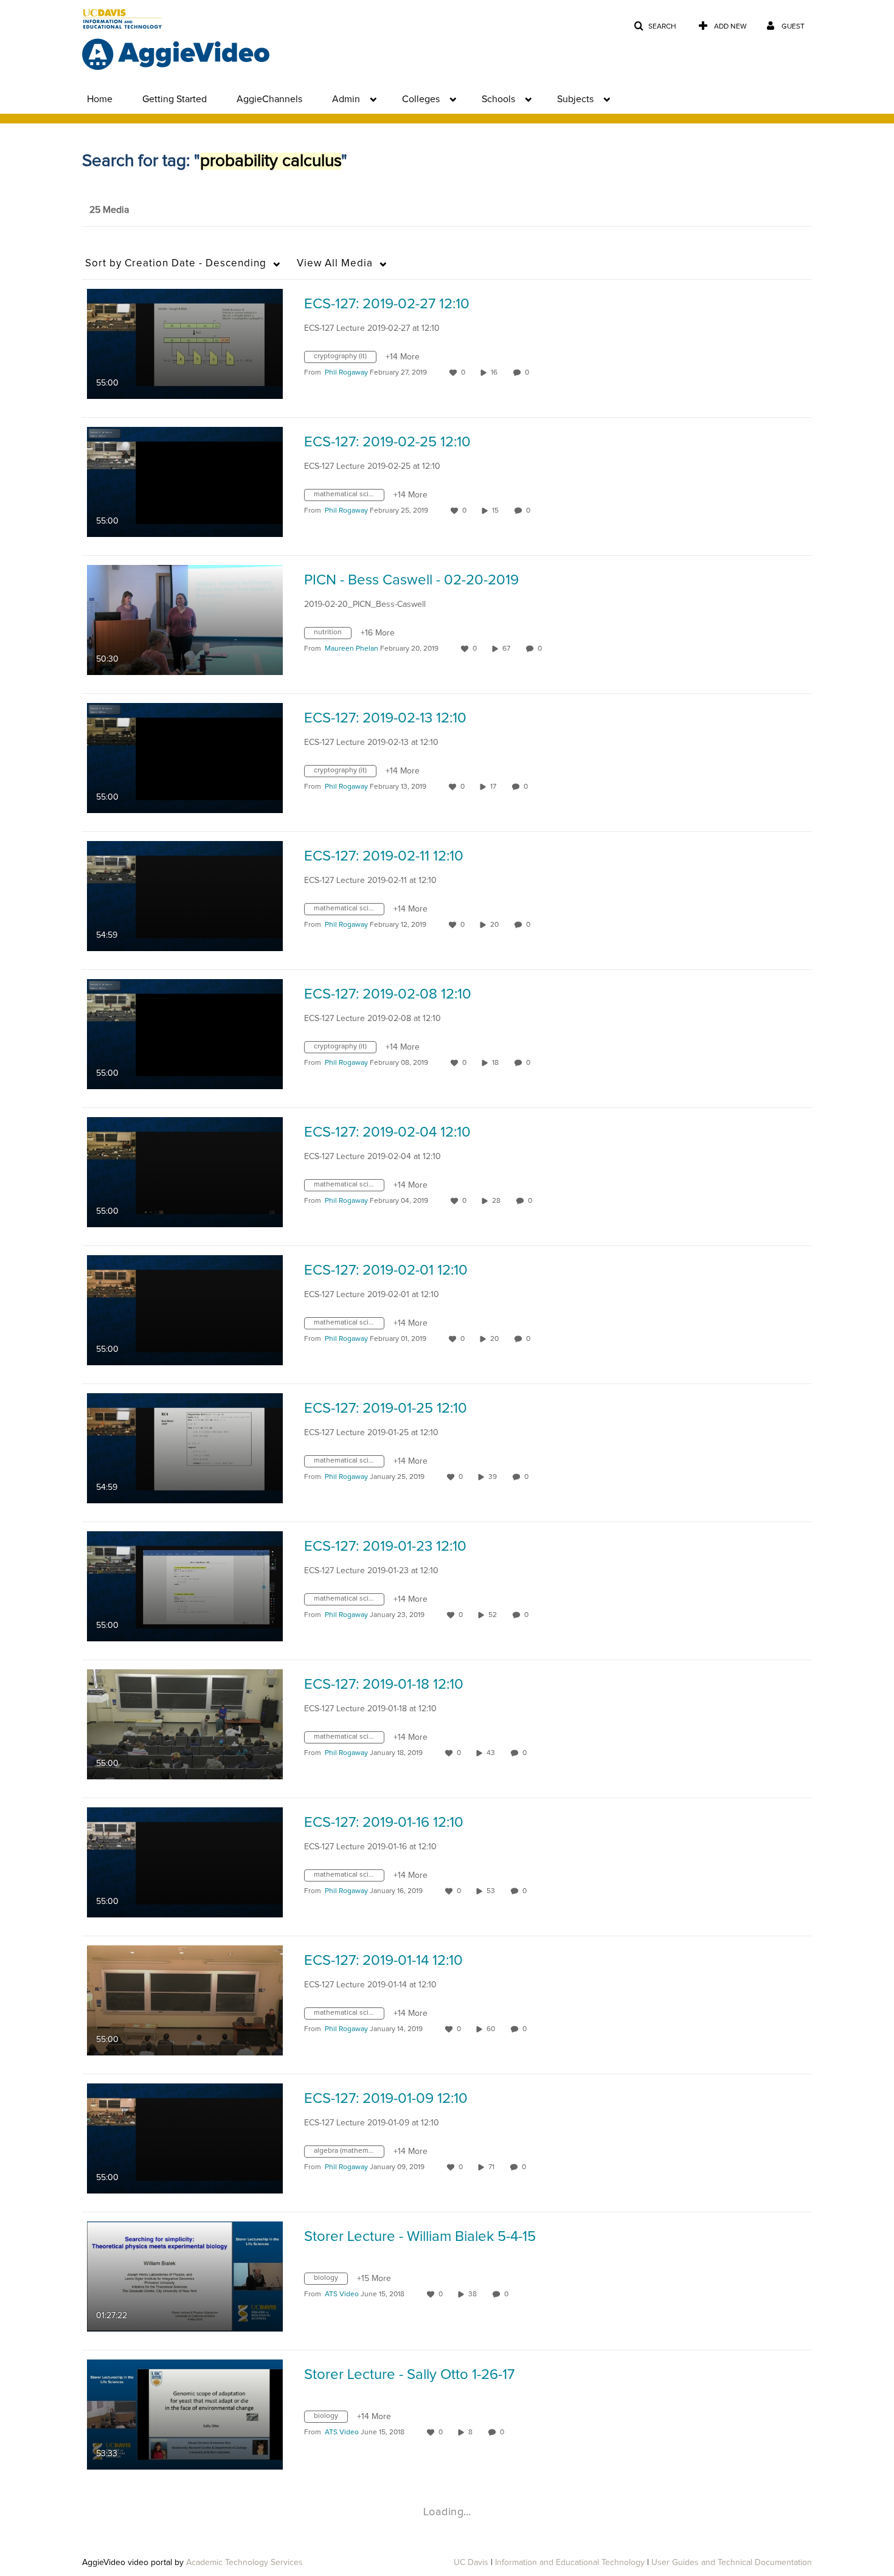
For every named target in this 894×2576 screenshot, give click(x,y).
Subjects (575, 99)
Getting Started (175, 99)
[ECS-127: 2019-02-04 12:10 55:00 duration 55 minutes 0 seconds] (185, 1172)
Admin (346, 99)
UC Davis (471, 2563)
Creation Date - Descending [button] (176, 264)
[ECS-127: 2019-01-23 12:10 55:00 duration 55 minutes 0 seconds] (185, 1586)
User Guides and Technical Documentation (732, 2563)
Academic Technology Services (244, 2563)
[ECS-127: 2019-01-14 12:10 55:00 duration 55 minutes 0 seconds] (185, 2000)
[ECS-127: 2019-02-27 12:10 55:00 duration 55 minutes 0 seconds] (185, 344)
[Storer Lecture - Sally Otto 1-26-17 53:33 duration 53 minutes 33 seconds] (185, 2414)
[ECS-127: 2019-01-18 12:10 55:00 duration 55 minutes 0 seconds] (185, 1724)
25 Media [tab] (109, 210)
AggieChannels (269, 99)
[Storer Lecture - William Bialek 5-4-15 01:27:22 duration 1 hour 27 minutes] (185, 2276)
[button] (655, 26)
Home (100, 99)
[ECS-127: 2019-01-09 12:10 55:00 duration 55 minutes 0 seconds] (185, 2138)
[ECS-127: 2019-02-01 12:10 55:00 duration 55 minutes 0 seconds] (185, 1310)
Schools (498, 99)
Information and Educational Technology (570, 2563)
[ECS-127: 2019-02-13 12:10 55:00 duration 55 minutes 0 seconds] (185, 758)
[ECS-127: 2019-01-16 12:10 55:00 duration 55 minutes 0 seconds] (185, 1862)
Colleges (421, 99)
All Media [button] (335, 264)
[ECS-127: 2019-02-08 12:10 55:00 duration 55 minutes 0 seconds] (185, 1034)
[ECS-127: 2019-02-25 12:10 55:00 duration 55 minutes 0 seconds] (185, 482)
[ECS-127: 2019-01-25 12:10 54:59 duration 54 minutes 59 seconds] (185, 1448)
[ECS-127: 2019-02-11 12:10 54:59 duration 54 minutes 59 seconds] (185, 896)
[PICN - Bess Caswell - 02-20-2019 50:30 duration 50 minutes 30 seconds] (185, 620)
